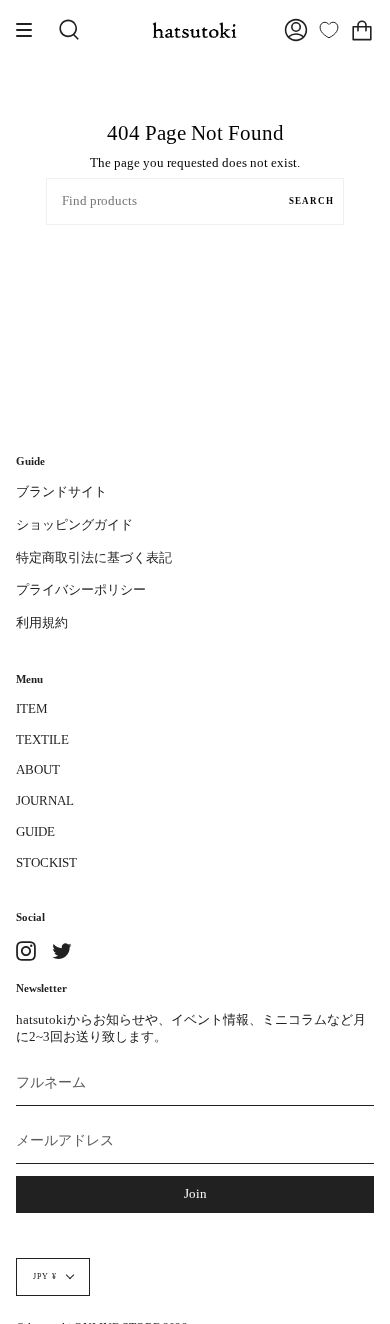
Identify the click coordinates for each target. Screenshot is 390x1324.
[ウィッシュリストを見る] (329, 30)
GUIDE (35, 832)
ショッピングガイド (74, 525)
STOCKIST (46, 863)
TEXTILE (42, 740)
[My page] (296, 30)
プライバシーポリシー (81, 590)
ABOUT (38, 770)
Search (311, 201)
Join (195, 1194)
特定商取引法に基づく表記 (94, 558)
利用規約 (42, 623)
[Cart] (362, 30)
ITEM (32, 709)
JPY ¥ (45, 1276)
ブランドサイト (61, 492)
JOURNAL (45, 801)
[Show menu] (31, 30)
